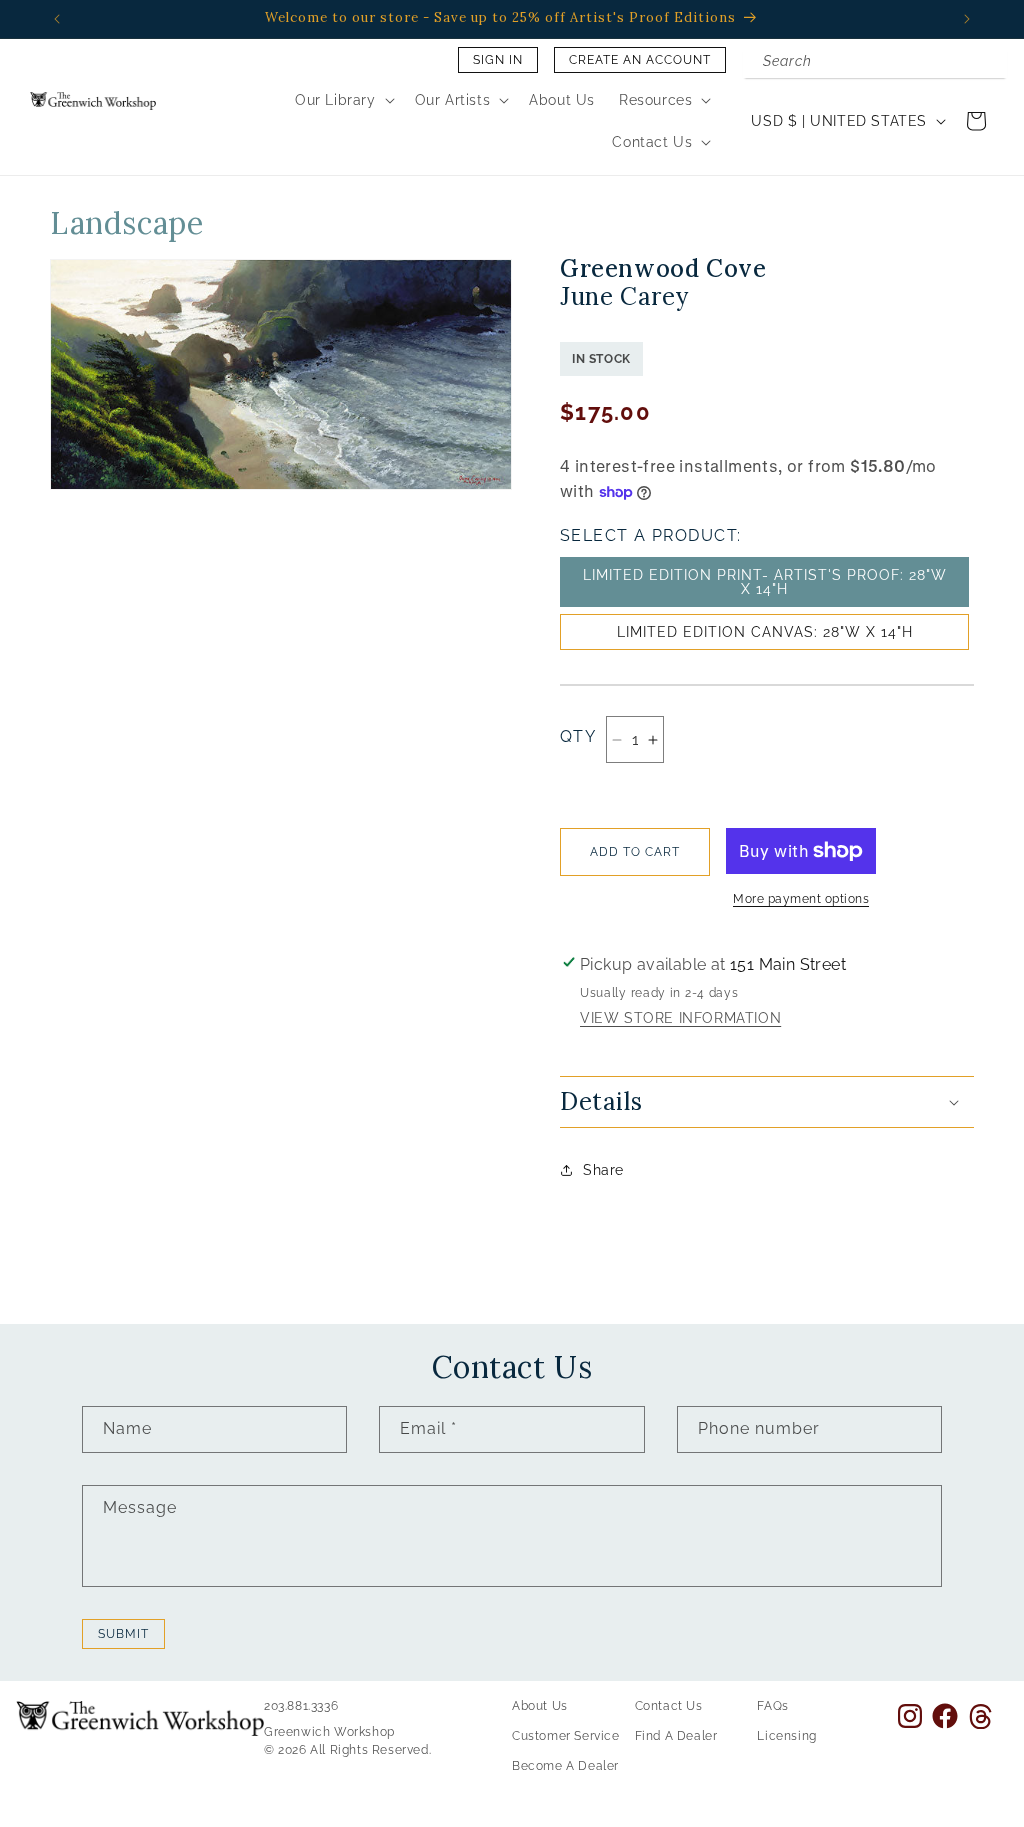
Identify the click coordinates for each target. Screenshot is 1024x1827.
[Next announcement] (967, 19)
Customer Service (566, 1736)
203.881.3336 (301, 1706)
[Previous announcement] (57, 19)
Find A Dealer (676, 1736)
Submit (123, 1634)
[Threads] (980, 1716)
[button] (343, 100)
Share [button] (603, 1170)
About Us (540, 1706)
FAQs (772, 1706)
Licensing (786, 1736)
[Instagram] (910, 1716)
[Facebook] (945, 1716)
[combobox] (875, 63)
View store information (680, 1019)
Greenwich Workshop (329, 1732)
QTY (578, 736)
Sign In (498, 60)
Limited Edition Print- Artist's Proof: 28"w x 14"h (765, 582)
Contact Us (669, 1706)
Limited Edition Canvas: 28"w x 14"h (765, 632)
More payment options (801, 899)
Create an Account (640, 60)
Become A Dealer (565, 1766)
